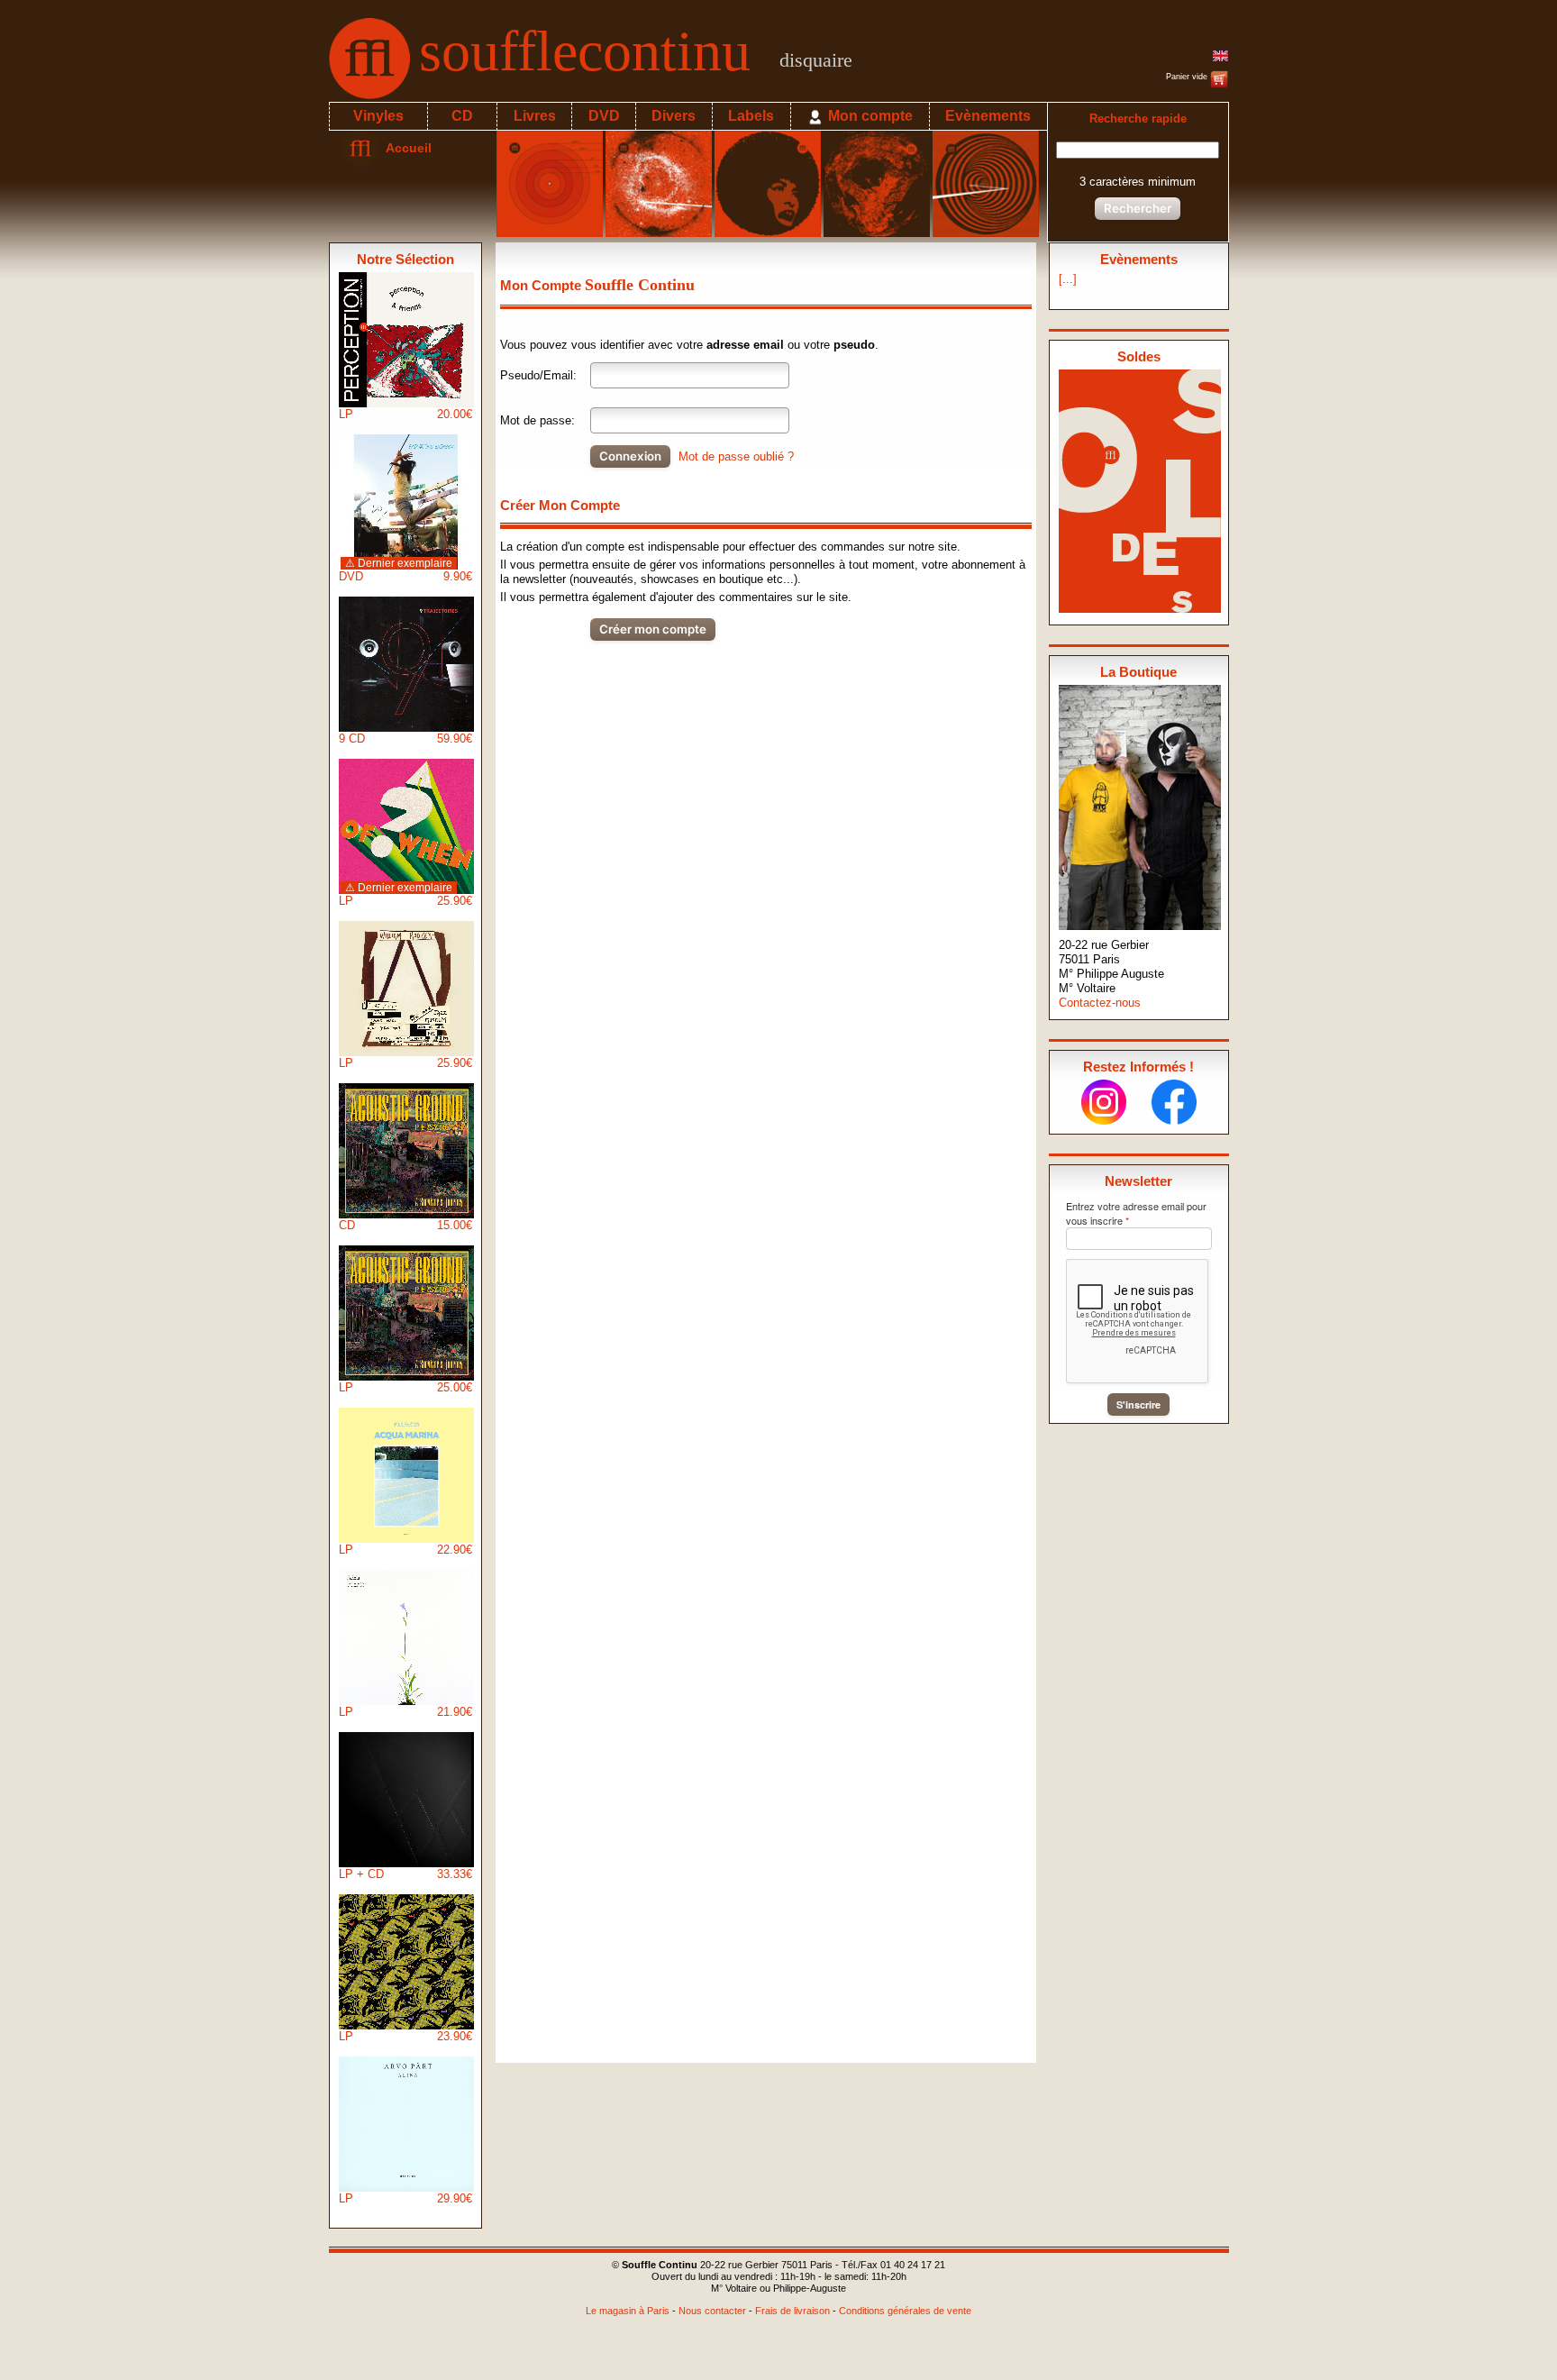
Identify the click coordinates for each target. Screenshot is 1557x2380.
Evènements (988, 116)
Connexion (630, 456)
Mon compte (869, 116)
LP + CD (405, 1874)
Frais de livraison (792, 2311)
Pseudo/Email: (538, 375)
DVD (604, 116)
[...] (1068, 279)
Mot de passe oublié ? (736, 456)
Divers (674, 116)
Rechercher (1138, 208)
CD (462, 116)
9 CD (405, 739)
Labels (751, 116)
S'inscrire (1138, 1404)
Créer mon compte (653, 629)
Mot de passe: (537, 420)
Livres (535, 116)
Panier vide (1188, 77)
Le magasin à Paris (628, 2311)
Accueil (405, 148)
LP (405, 414)
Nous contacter (712, 2311)
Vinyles (378, 116)
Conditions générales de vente (905, 2311)
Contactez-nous (1100, 1003)
